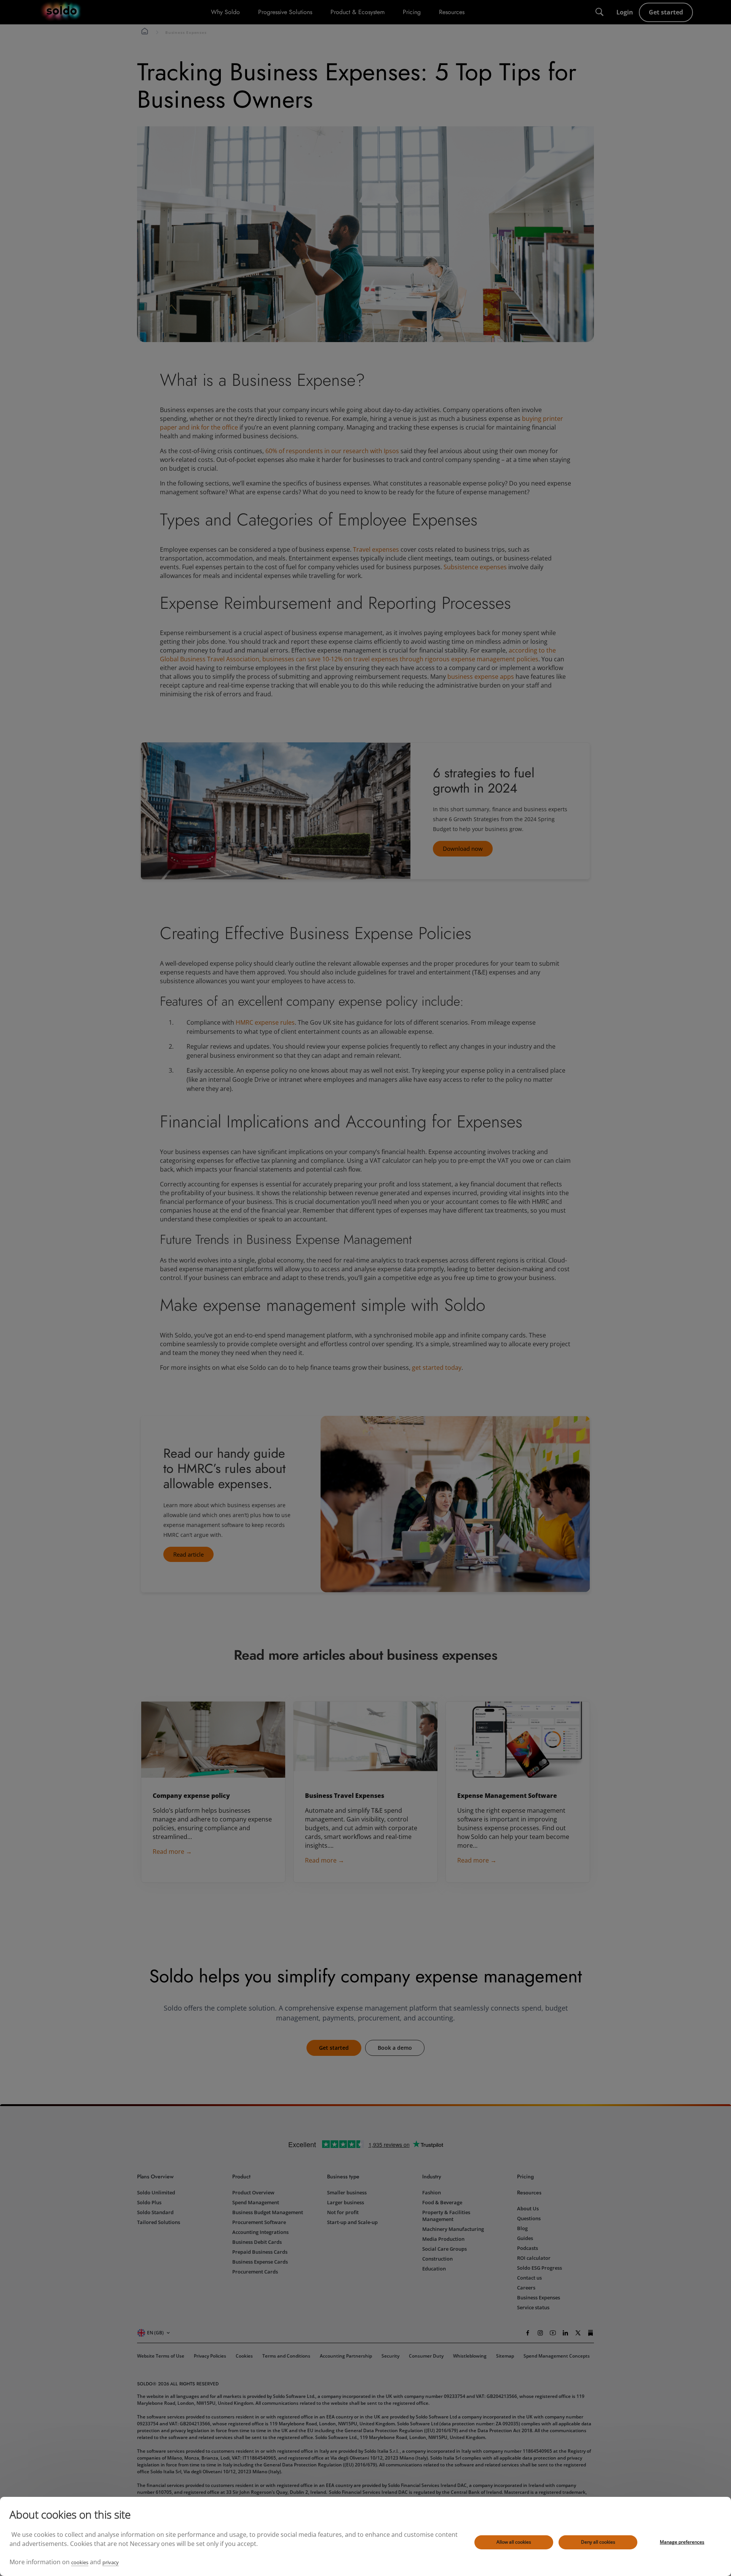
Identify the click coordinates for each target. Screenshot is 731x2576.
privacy (111, 2562)
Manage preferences (682, 2542)
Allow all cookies (514, 2542)
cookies (80, 2562)
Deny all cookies (598, 2542)
